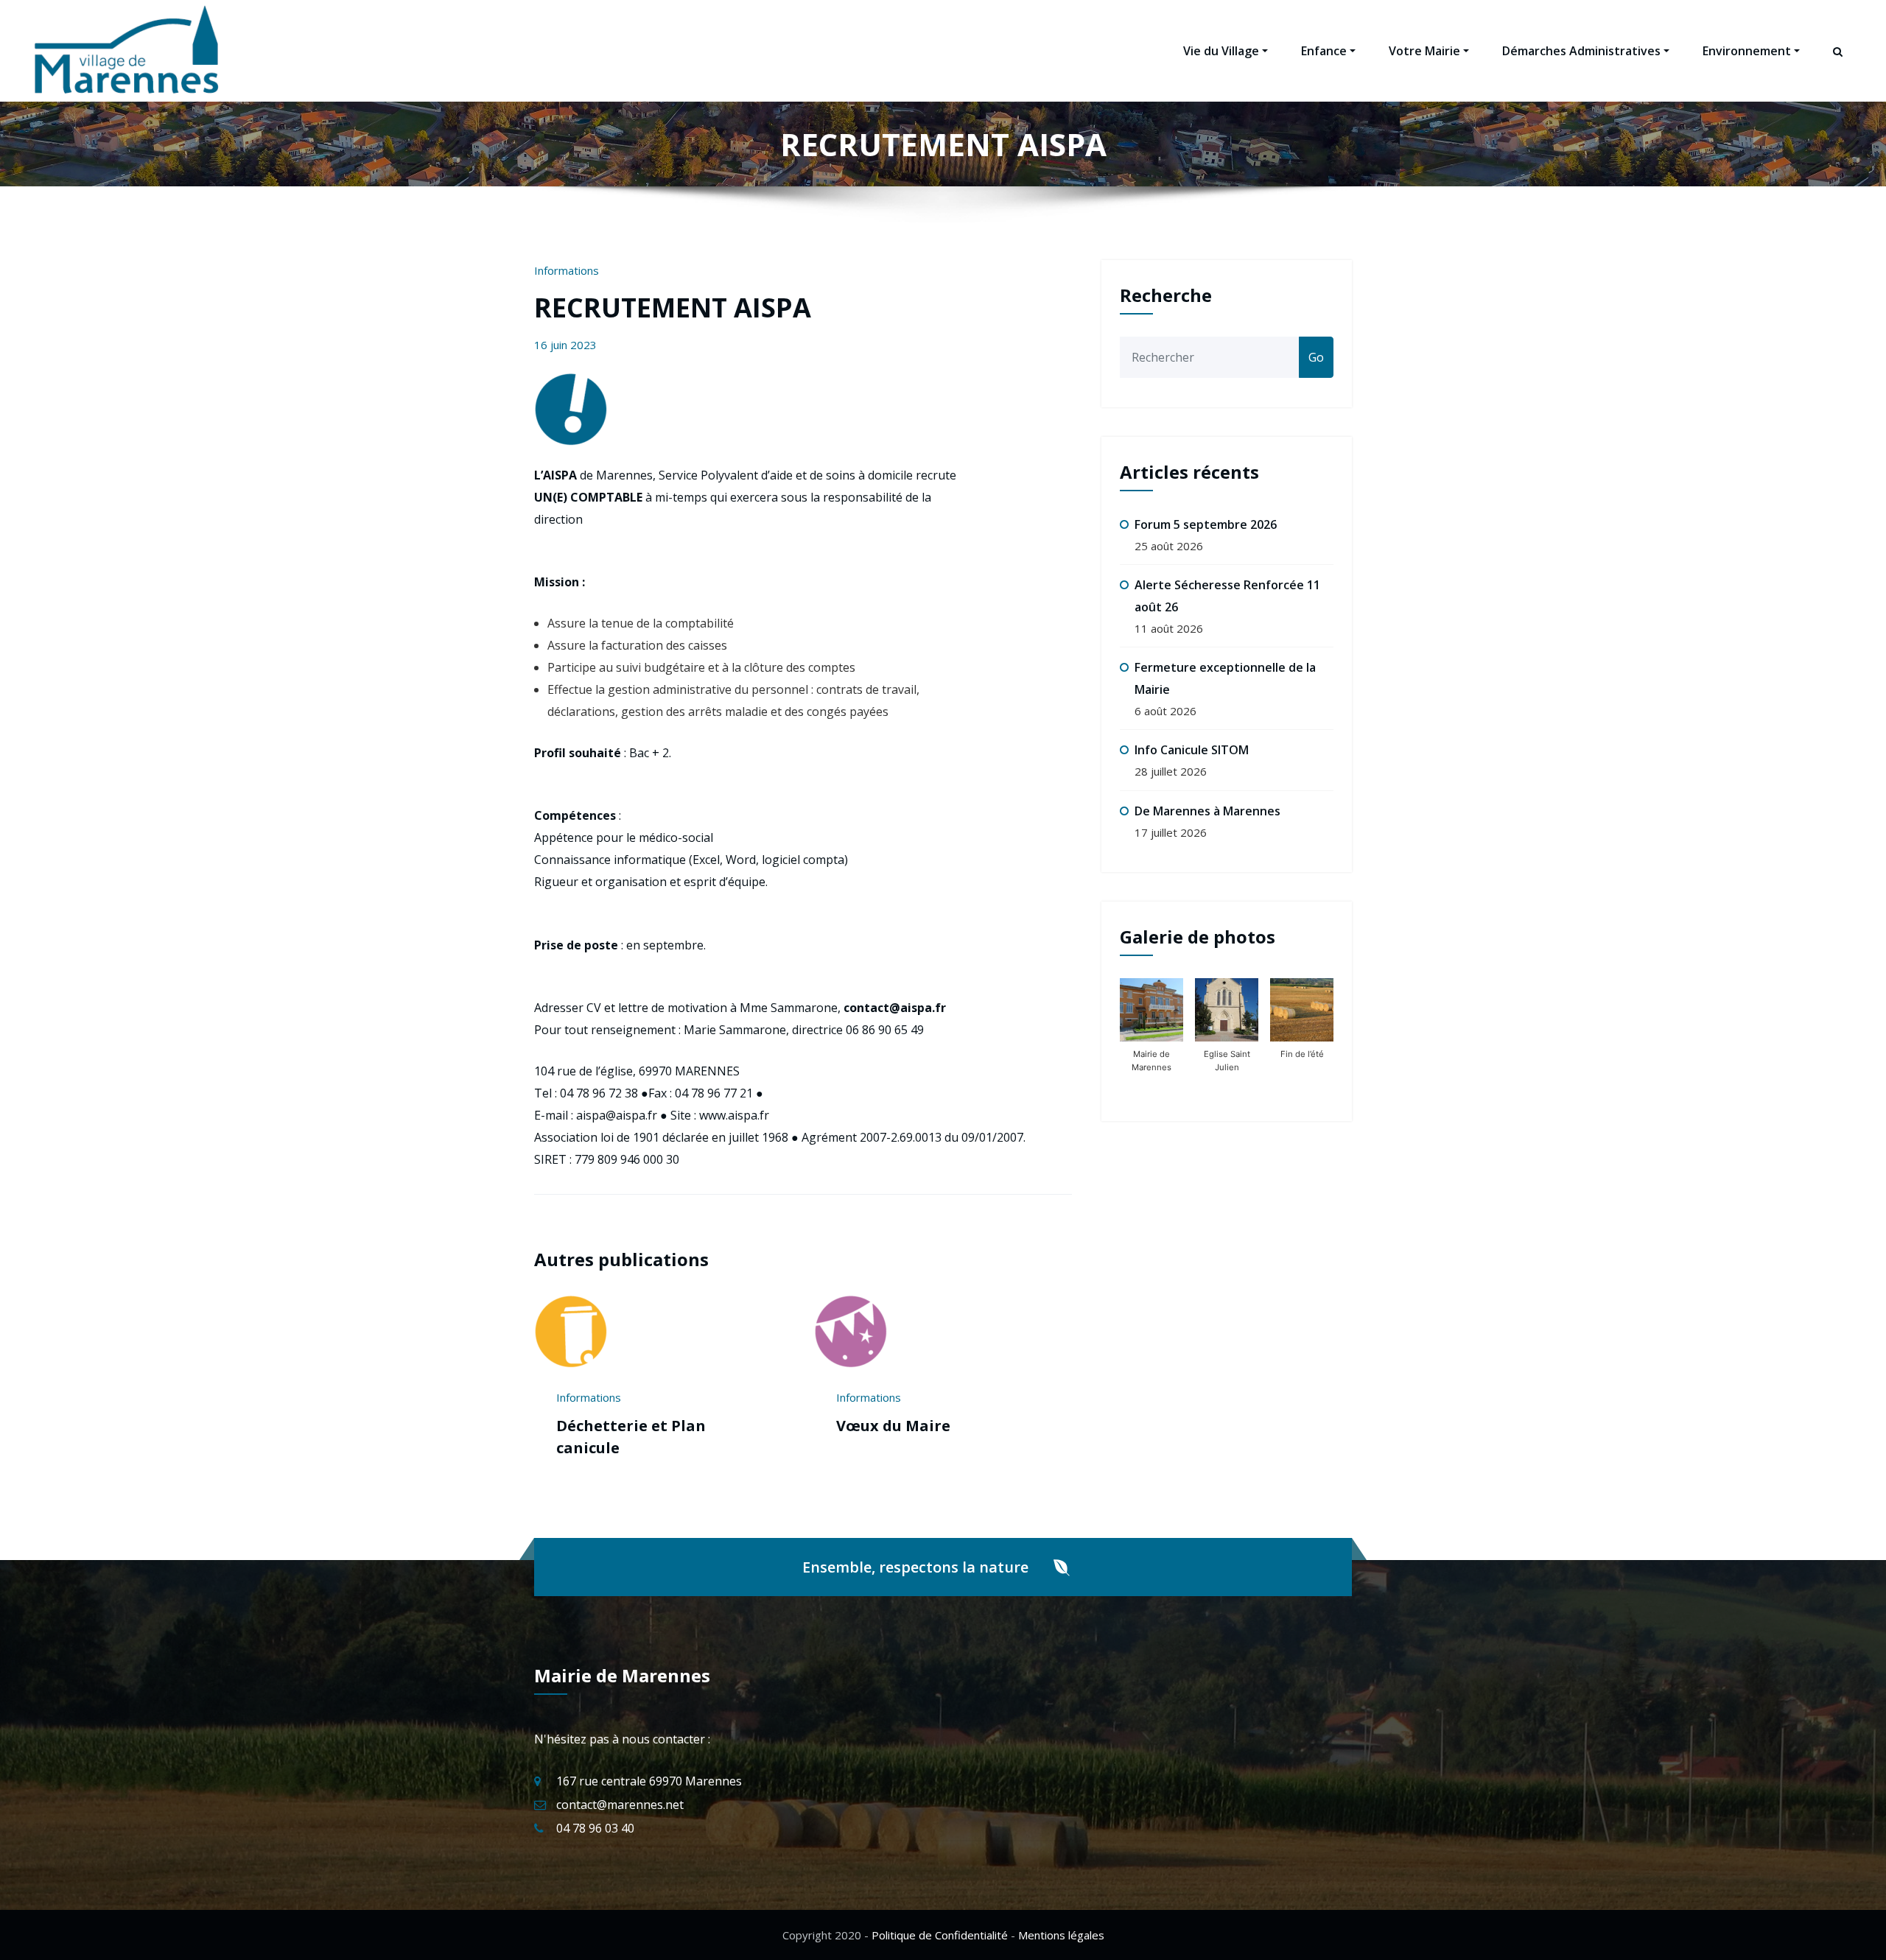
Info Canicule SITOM (1192, 750)
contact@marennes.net (620, 1805)
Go (1316, 357)
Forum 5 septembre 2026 (1206, 524)
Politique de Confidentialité (940, 1935)
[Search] (1839, 65)
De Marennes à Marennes (1207, 811)
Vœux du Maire (893, 1426)
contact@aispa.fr (895, 1008)
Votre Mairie (1424, 51)
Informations (567, 270)
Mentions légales (1061, 1935)
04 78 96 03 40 (595, 1828)
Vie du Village (1221, 51)
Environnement (1747, 51)
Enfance (1324, 51)
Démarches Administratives (1581, 51)
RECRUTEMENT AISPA (673, 308)
